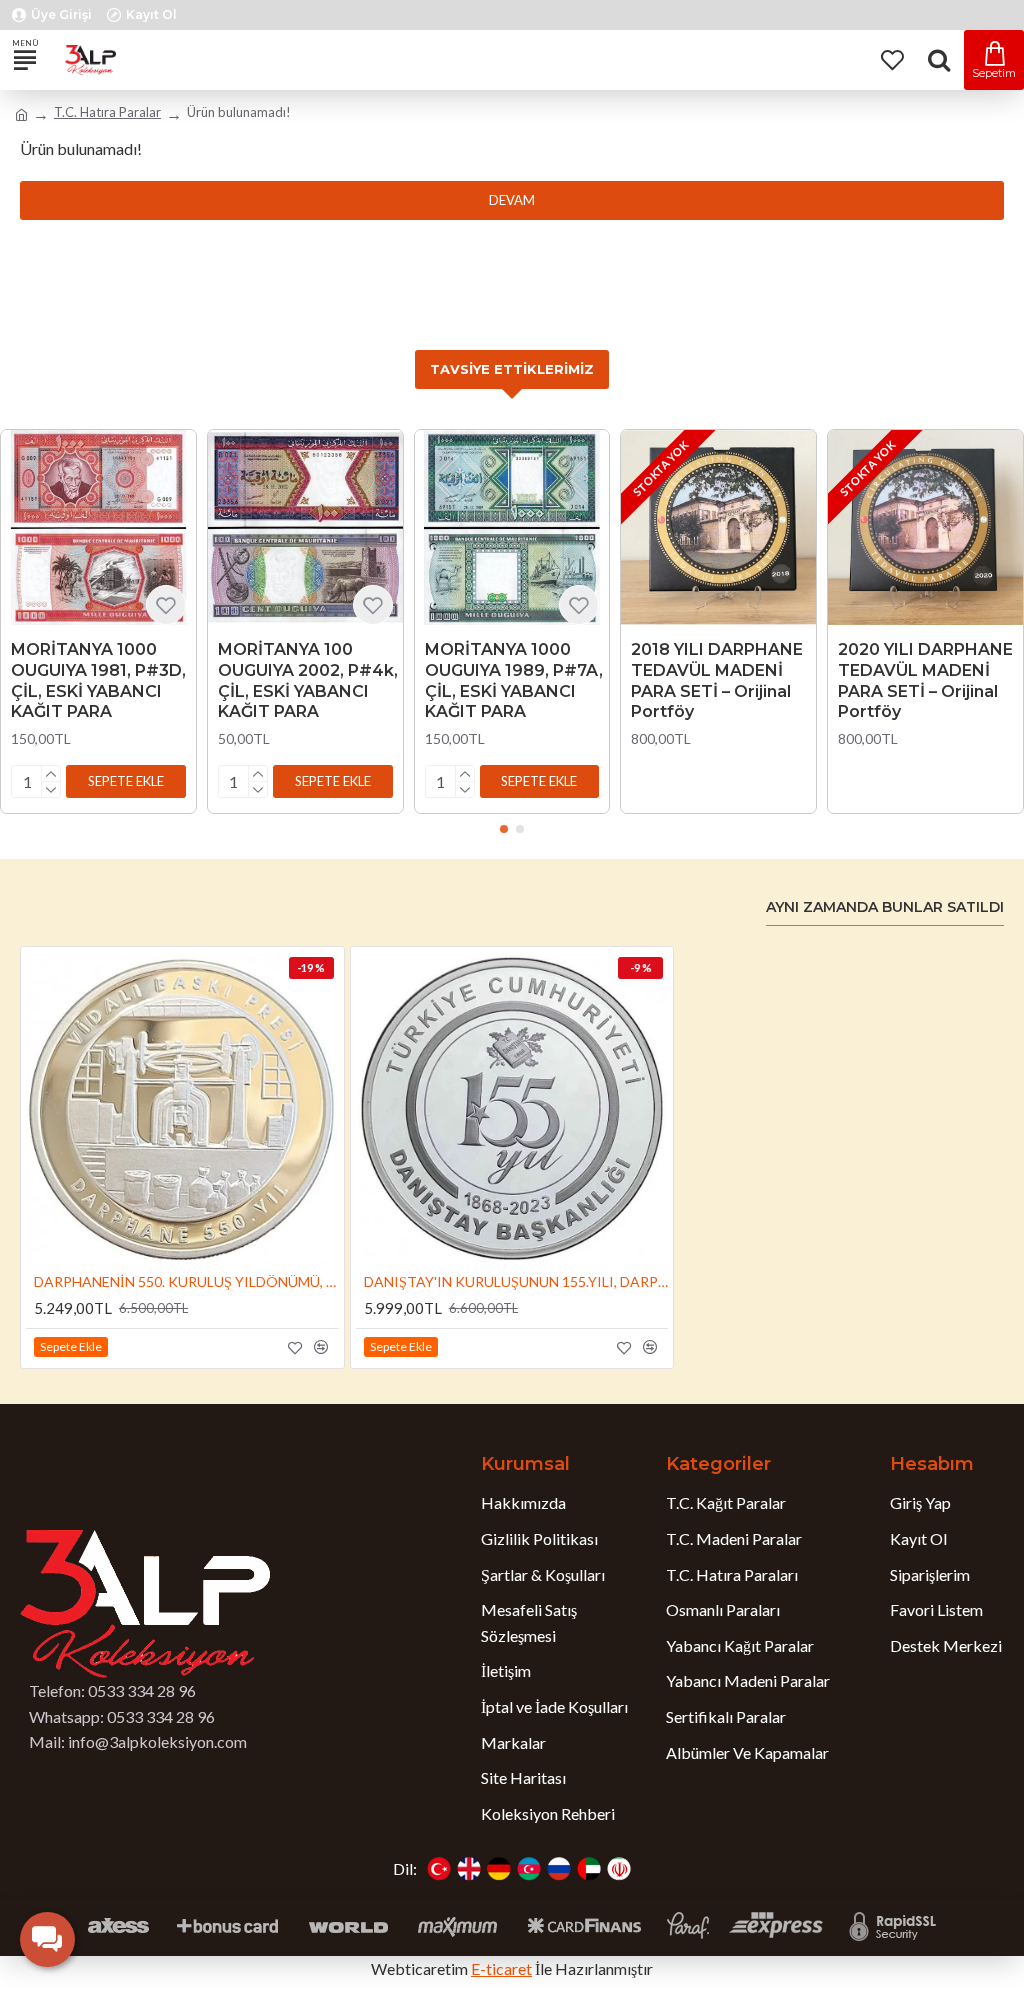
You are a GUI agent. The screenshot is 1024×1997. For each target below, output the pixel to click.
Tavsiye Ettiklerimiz (512, 369)
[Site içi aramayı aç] (939, 60)
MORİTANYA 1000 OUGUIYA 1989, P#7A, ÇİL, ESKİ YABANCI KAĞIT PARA (514, 680)
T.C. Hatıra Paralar (107, 112)
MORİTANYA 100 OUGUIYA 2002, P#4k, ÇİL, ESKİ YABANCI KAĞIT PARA (308, 680)
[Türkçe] (439, 1869)
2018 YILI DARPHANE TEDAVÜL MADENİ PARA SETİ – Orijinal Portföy (717, 680)
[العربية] (589, 1869)
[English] (469, 1869)
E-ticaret (501, 1968)
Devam (512, 200)
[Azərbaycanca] (529, 1869)
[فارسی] (619, 1869)
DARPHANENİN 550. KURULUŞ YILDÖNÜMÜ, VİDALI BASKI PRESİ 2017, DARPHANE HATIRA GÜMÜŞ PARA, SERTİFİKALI (186, 1281)
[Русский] (559, 1869)
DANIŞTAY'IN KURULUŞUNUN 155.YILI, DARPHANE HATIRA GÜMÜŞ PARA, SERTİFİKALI (516, 1281)
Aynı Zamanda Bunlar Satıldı (885, 907)
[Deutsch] (499, 1869)
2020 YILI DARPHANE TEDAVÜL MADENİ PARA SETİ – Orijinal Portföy (925, 680)
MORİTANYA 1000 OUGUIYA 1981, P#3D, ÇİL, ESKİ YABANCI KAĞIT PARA (98, 680)
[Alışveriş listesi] (891, 60)
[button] (126, 781)
